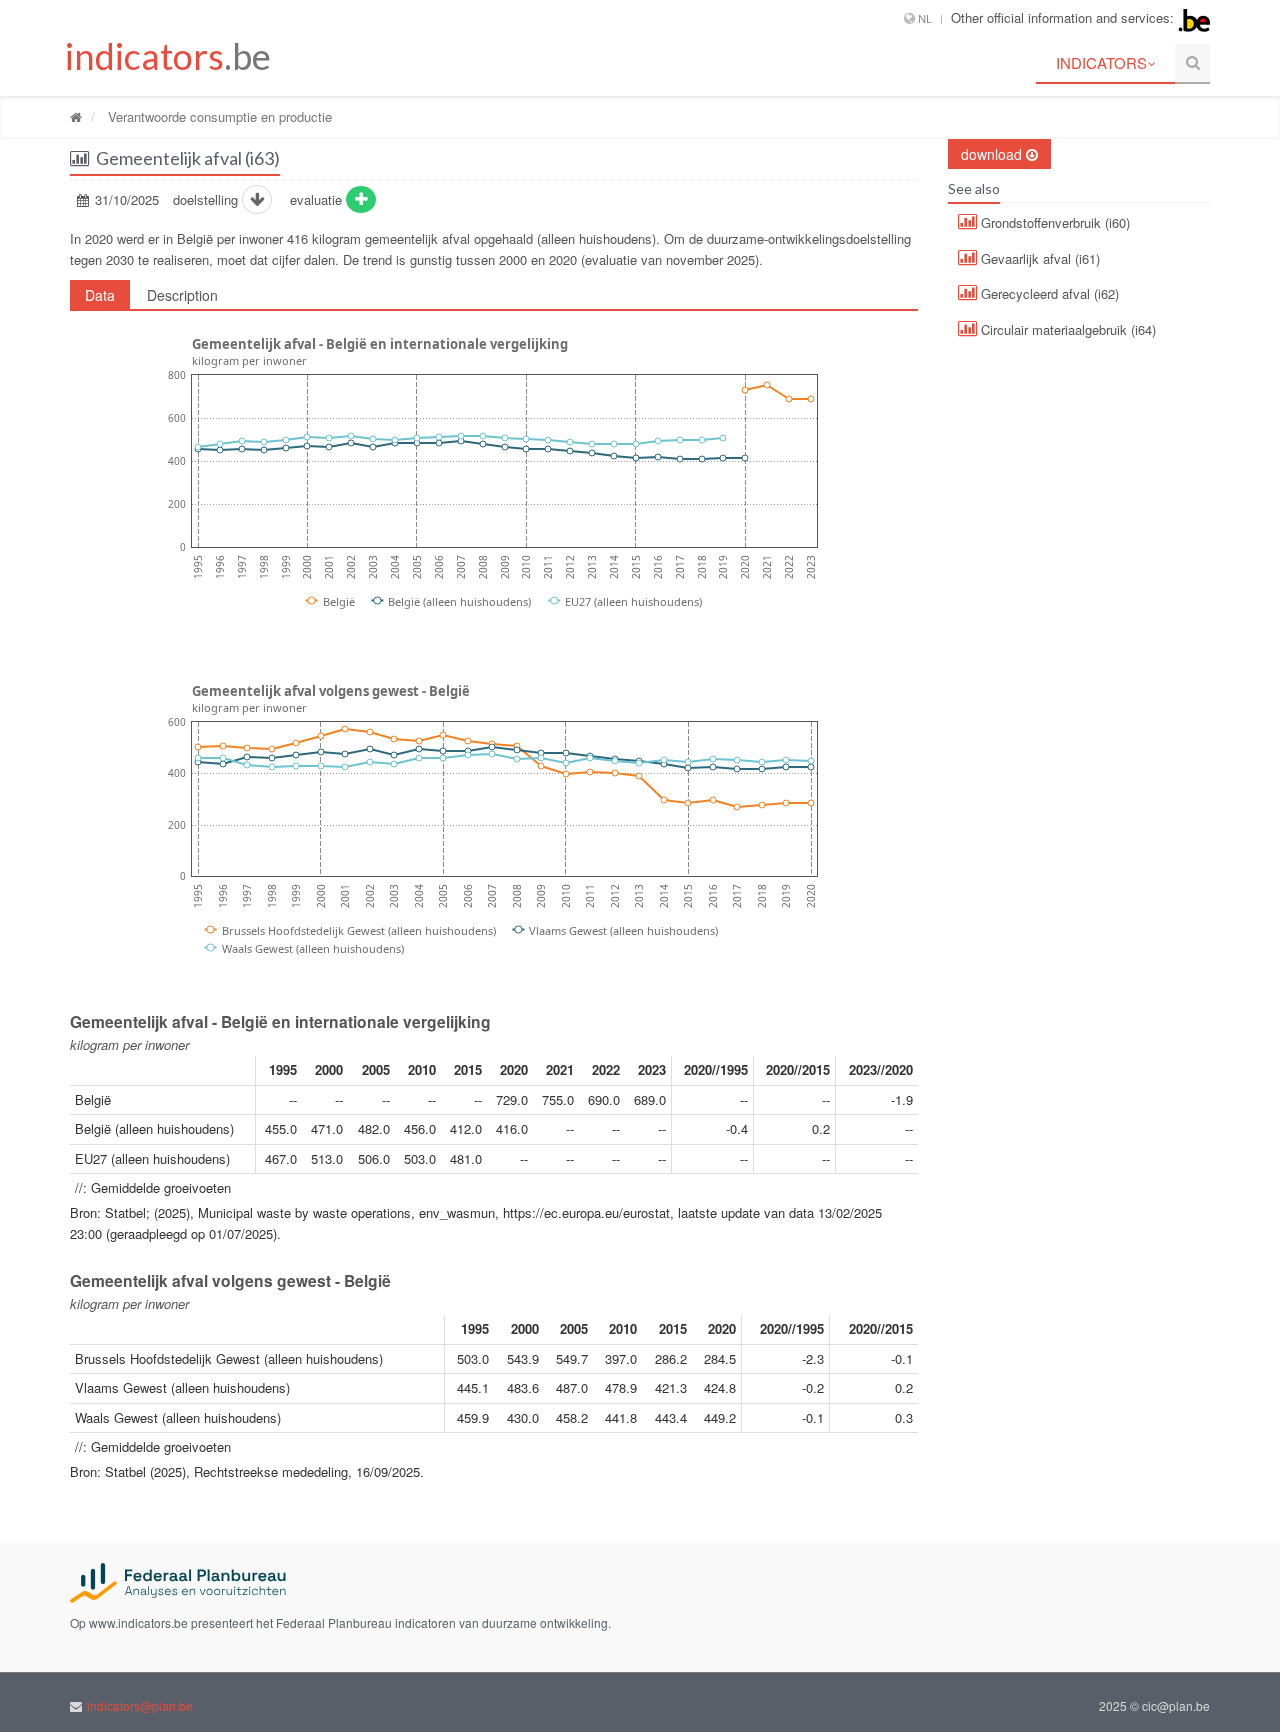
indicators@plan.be (140, 1705)
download (993, 154)
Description (182, 295)
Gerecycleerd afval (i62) (1048, 293)
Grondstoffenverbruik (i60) (1053, 222)
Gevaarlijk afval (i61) (1038, 258)
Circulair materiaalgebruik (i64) (1066, 329)
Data (100, 295)
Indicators (1101, 62)
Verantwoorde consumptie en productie (218, 116)
